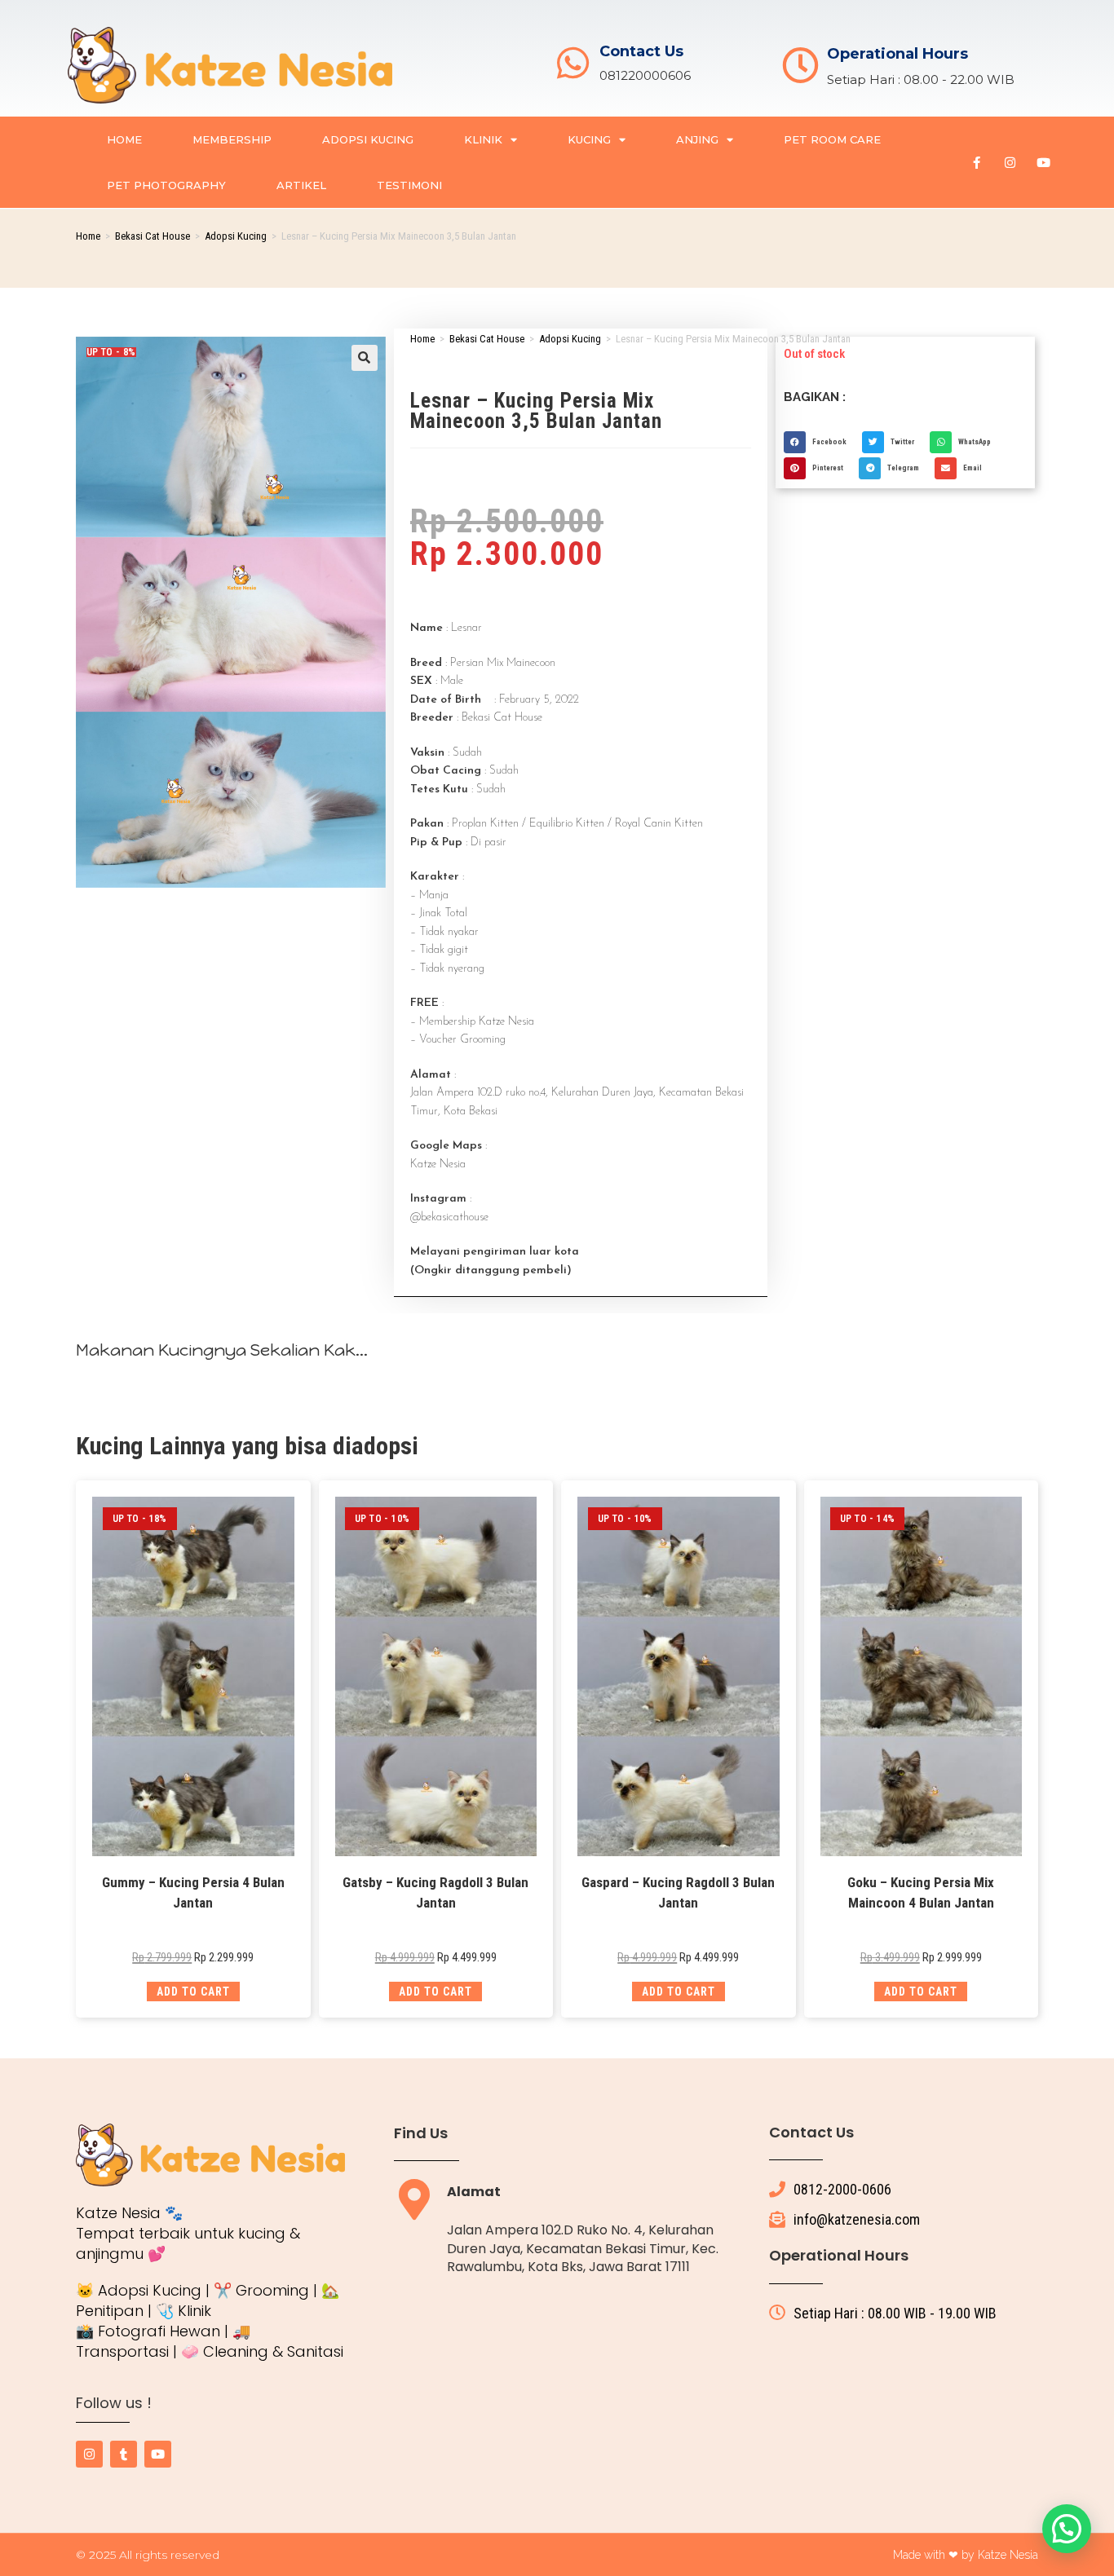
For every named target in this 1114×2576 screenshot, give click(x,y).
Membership (232, 139)
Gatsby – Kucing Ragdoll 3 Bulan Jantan (435, 1893)
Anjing (697, 139)
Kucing (589, 139)
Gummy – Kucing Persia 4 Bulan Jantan (193, 1893)
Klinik (483, 139)
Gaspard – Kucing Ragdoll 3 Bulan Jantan (678, 1893)
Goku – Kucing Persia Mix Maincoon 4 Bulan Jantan (921, 1893)
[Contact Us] (573, 63)
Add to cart (193, 1992)
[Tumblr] (124, 2454)
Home (124, 139)
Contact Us (641, 51)
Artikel (301, 185)
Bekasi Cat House (153, 236)
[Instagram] (1010, 162)
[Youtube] (1044, 162)
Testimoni (409, 185)
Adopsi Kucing (368, 139)
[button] (365, 358)
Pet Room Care (832, 139)
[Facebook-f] (977, 162)
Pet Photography (166, 185)
